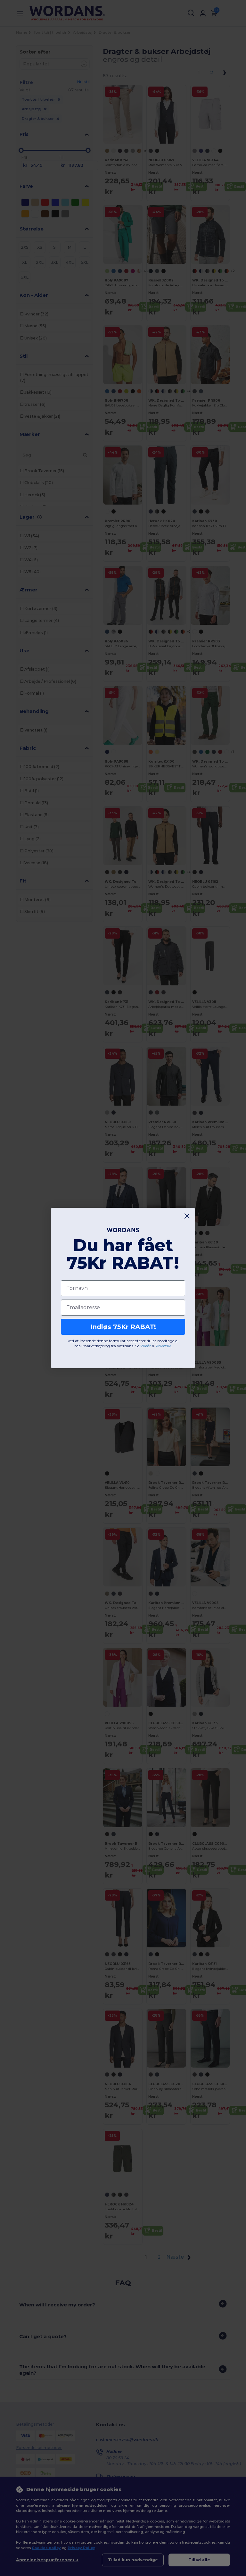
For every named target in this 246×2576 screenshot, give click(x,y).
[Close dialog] (187, 1216)
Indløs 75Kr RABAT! (123, 1327)
